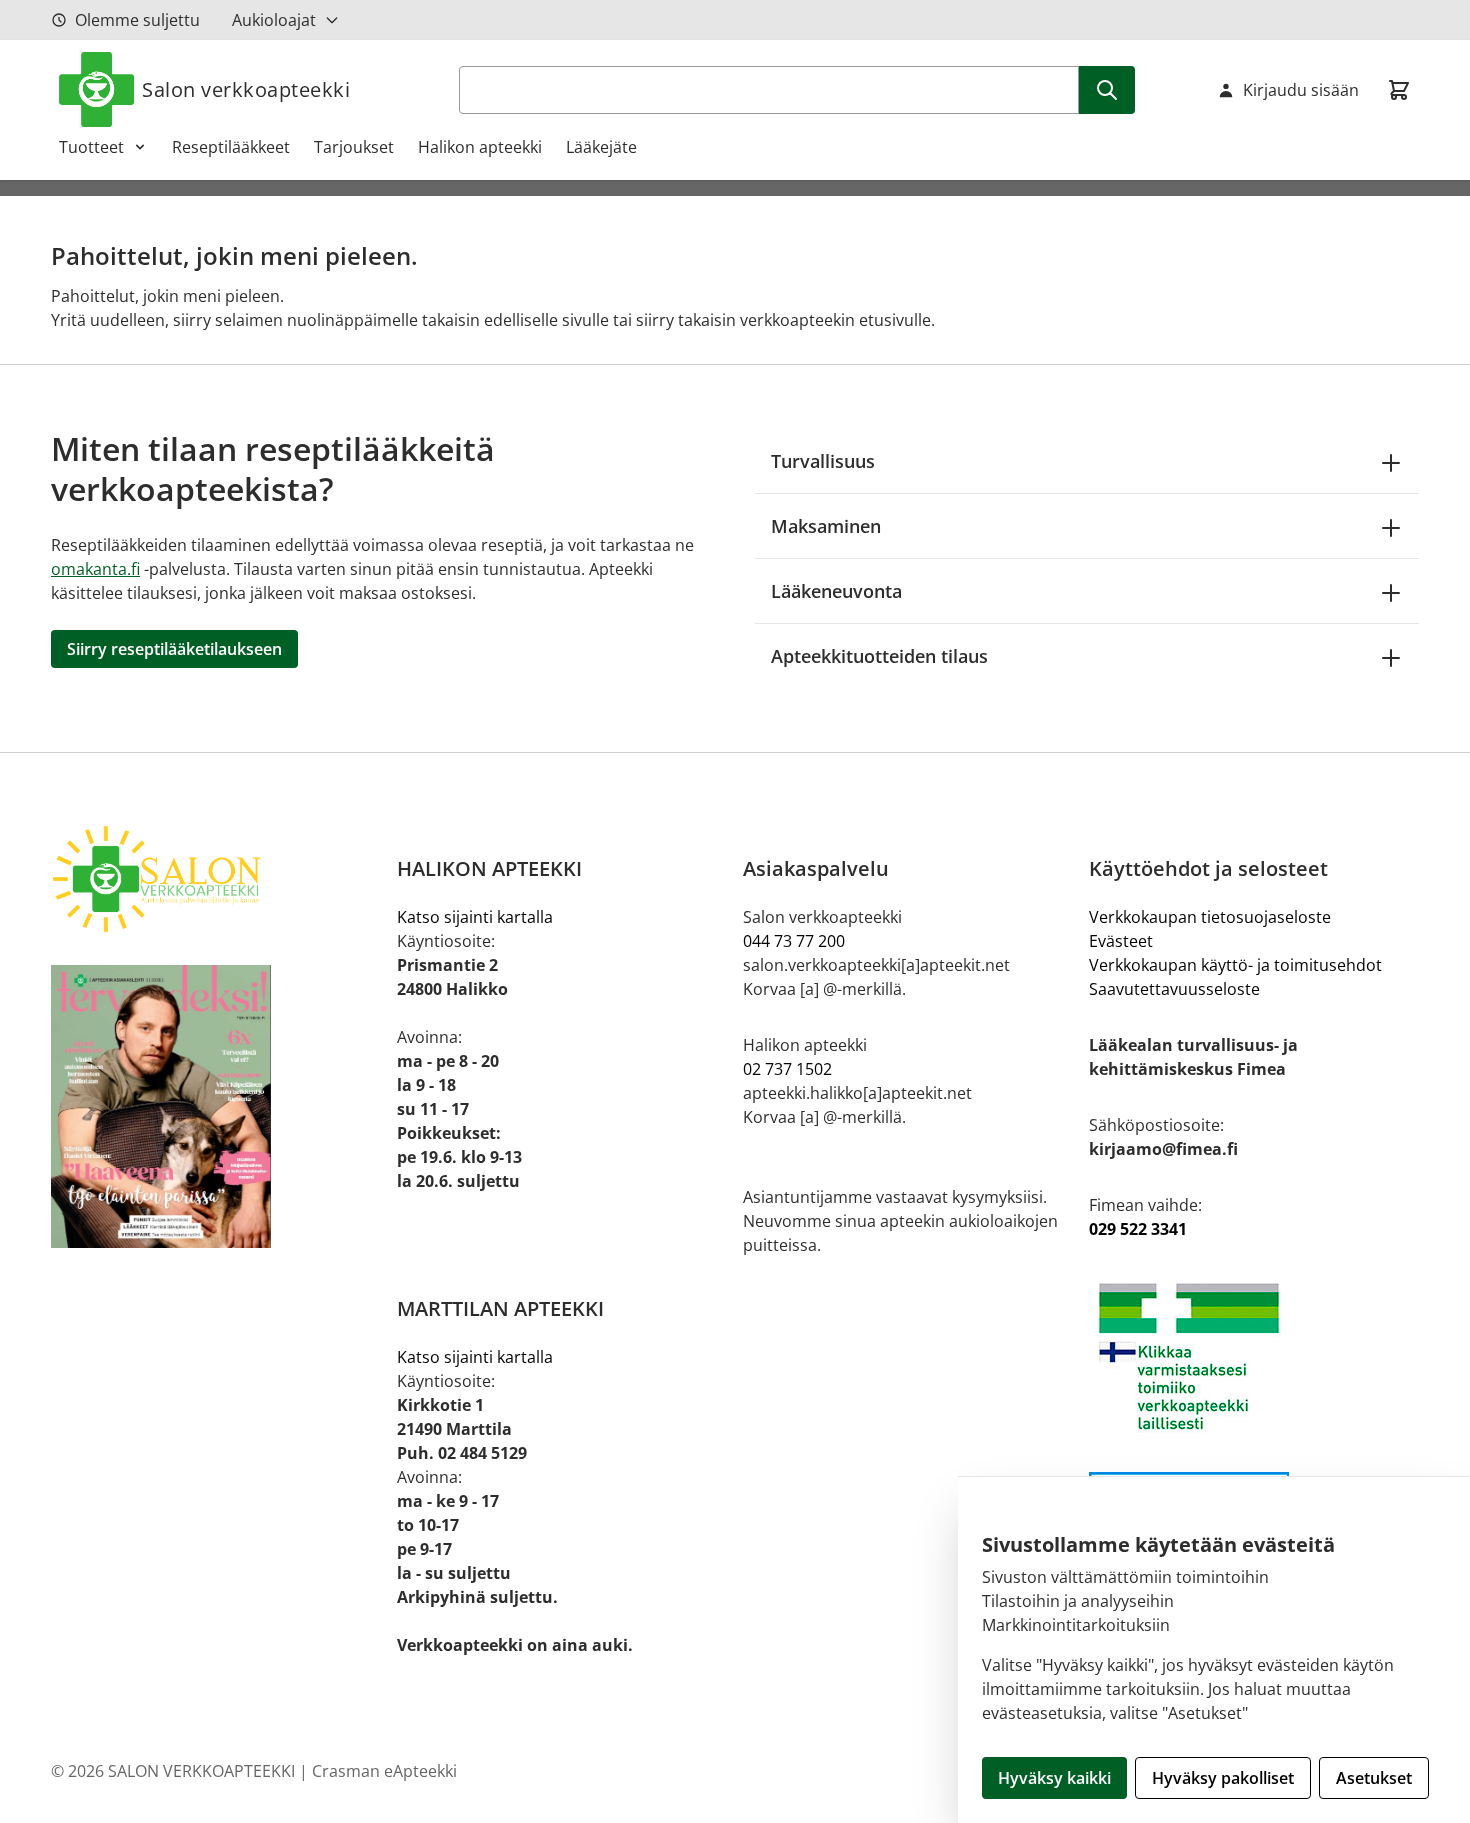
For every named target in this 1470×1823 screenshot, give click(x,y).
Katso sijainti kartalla (475, 917)
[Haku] (1107, 90)
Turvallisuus (823, 461)
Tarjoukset (354, 147)
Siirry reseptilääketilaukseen (174, 649)
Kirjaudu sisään (1301, 90)
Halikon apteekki (480, 147)
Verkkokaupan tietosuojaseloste (1210, 917)
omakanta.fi (95, 569)
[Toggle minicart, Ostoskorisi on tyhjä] (1399, 90)
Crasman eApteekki (384, 1771)
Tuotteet (91, 147)
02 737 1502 (787, 1069)
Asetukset (1374, 1778)
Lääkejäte (601, 147)
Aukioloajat (274, 20)
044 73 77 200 (794, 941)
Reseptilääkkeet (231, 147)
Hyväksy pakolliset (1223, 1778)
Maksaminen (826, 526)
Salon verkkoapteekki (246, 89)
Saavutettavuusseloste (1174, 989)
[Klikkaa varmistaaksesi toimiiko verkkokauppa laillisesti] (1254, 1356)
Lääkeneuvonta (836, 591)
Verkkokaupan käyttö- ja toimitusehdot (1235, 965)
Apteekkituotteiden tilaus (879, 656)
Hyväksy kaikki (1054, 1778)
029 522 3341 (1138, 1229)
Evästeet (1121, 941)
